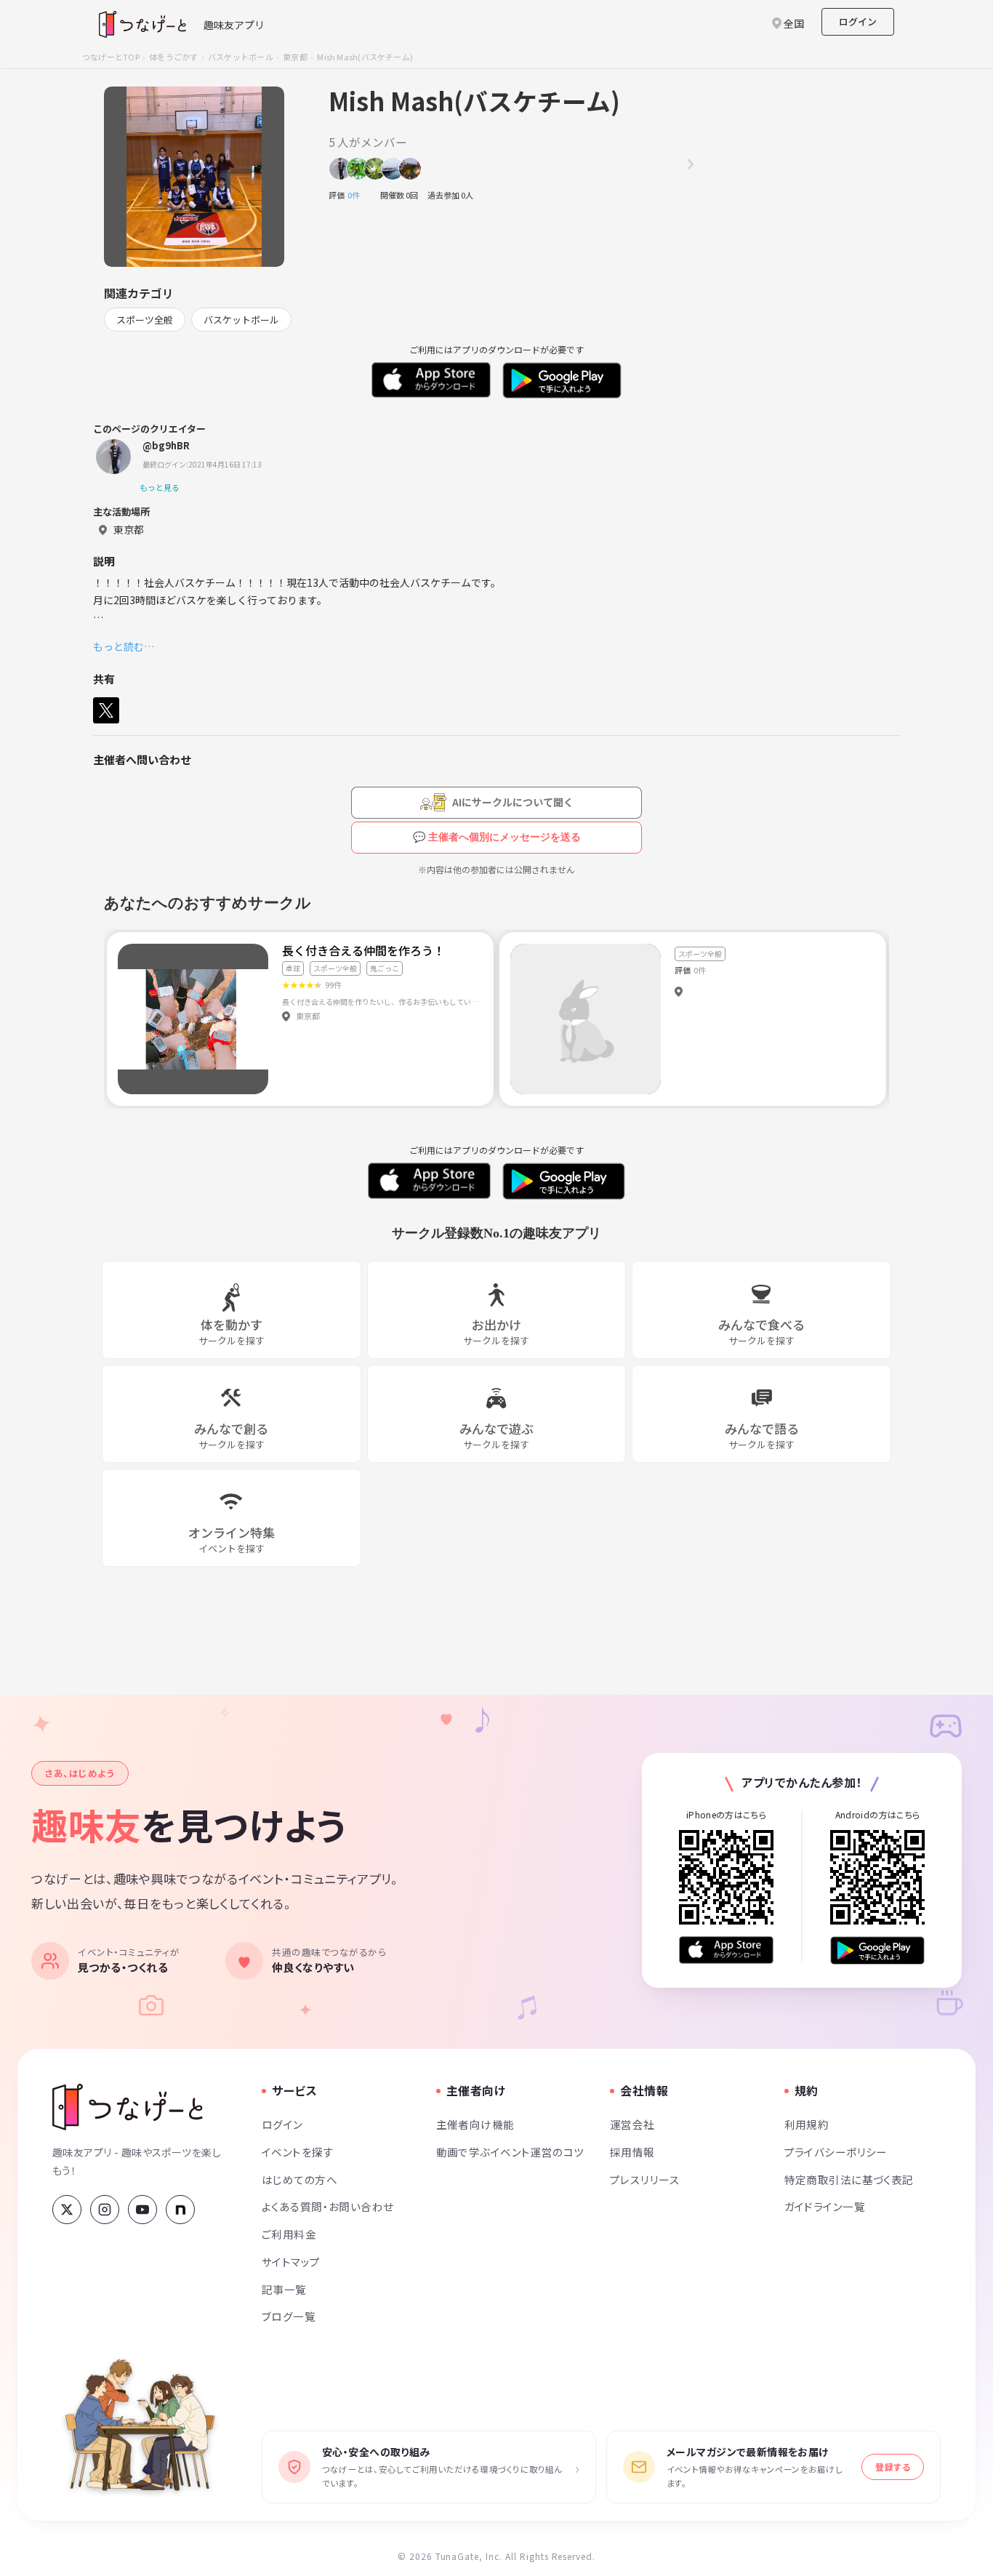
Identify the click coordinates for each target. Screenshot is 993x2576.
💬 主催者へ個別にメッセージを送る (497, 837)
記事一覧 (284, 2289)
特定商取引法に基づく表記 (849, 2179)
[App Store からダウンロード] (726, 1950)
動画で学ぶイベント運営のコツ (510, 2152)
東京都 (295, 57)
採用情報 (632, 2152)
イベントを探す (298, 2152)
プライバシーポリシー (836, 2152)
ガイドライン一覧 (825, 2206)
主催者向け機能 (475, 2124)
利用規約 (807, 2124)
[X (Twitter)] (67, 2210)
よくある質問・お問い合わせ (328, 2206)
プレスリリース (645, 2179)
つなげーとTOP (111, 57)
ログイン (858, 21)
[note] (180, 2210)
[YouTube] (142, 2210)
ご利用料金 (289, 2234)
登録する (893, 2467)
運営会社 (632, 2124)
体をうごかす (173, 57)
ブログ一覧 (289, 2316)
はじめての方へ (299, 2179)
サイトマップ (291, 2262)
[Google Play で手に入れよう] (877, 1950)
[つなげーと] (128, 2107)
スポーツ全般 (145, 320)
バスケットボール (241, 57)
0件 (358, 195)
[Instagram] (105, 2210)
